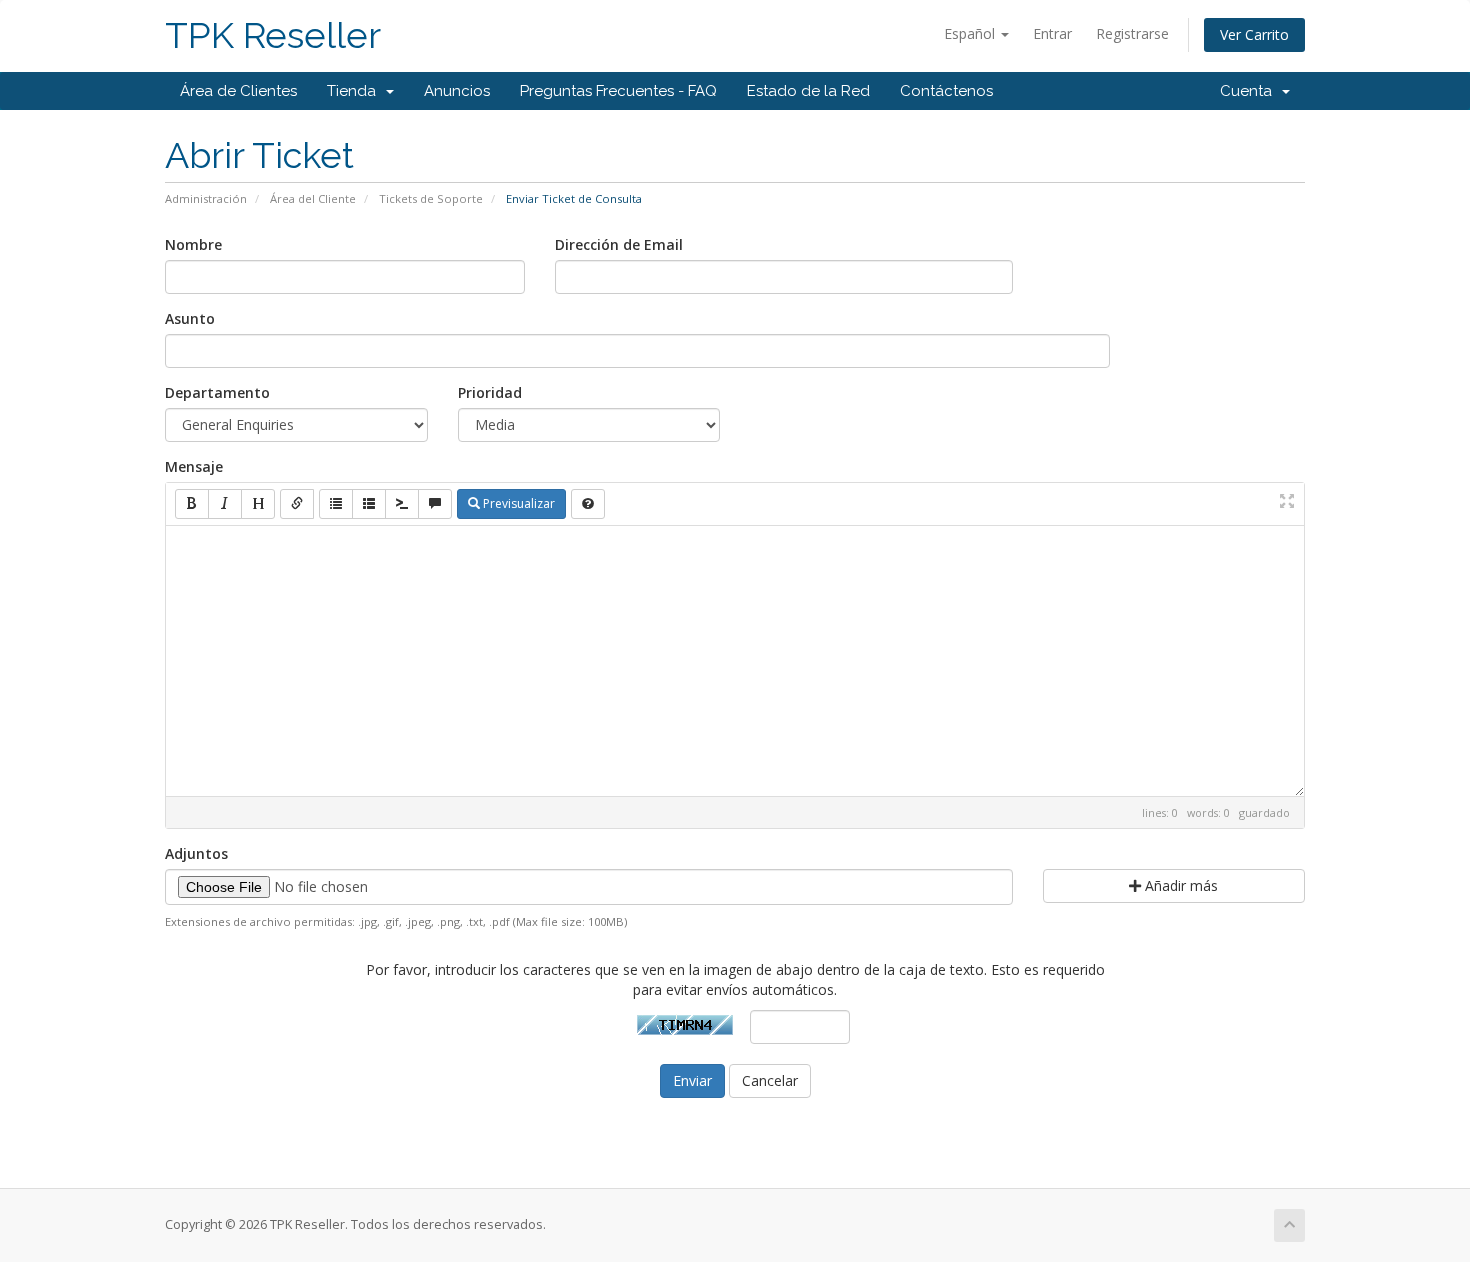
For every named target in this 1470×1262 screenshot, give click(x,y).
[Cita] (435, 504)
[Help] (588, 504)
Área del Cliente (313, 198)
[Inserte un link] (297, 504)
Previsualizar (517, 503)
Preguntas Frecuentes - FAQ (618, 91)
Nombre (193, 244)
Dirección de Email (619, 244)
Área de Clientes (238, 91)
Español (971, 33)
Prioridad (490, 392)
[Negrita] (192, 504)
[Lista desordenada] (336, 504)
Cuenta (1250, 91)
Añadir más (1179, 885)
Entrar (1052, 33)
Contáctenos (946, 91)
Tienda (355, 91)
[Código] (402, 504)
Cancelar (770, 1080)
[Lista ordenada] (369, 504)
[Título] (258, 504)
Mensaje (194, 466)
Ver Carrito (1254, 34)
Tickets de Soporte (431, 198)
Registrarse (1132, 33)
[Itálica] (225, 504)
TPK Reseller (273, 35)
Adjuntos (196, 853)
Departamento (217, 392)
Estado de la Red (808, 91)
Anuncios (457, 91)
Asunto (190, 318)
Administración (206, 198)
